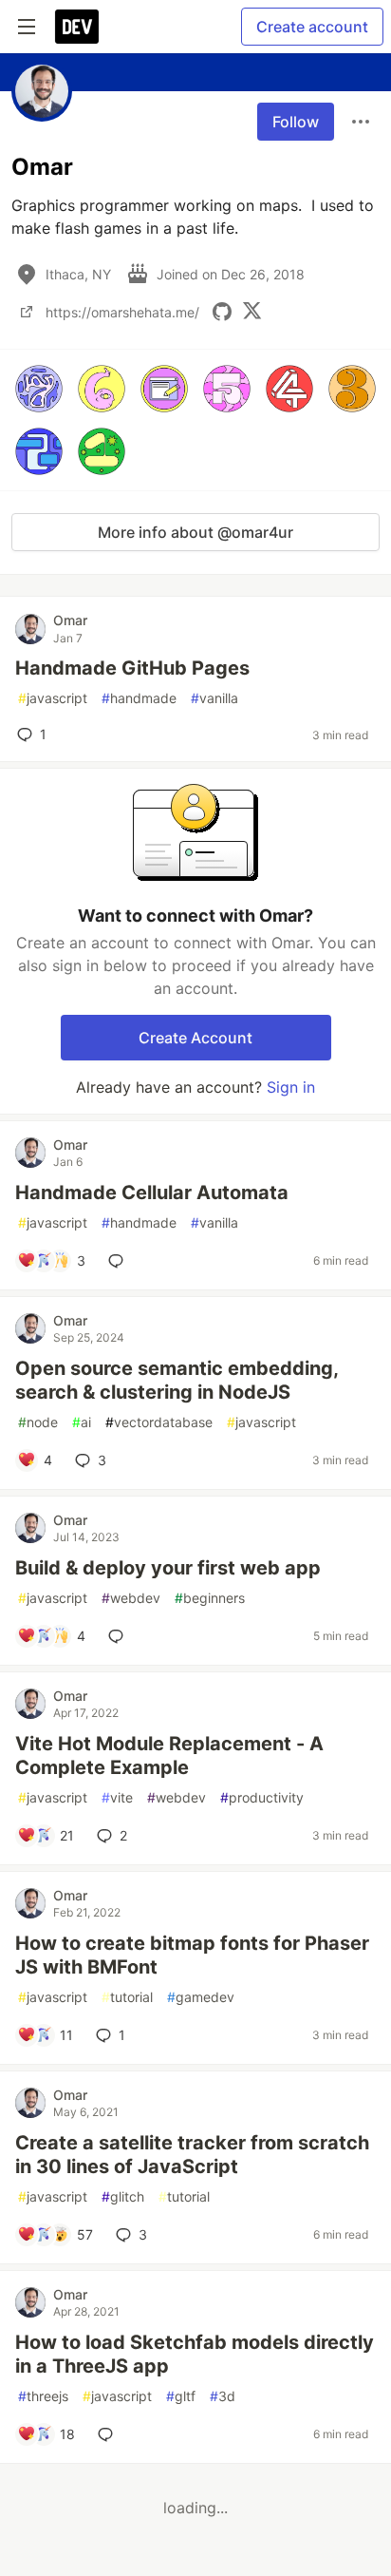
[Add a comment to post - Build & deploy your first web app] (120, 1636)
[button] (39, 389)
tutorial (127, 1997)
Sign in (291, 1087)
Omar (70, 620)
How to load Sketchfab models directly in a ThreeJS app (195, 2354)
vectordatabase (159, 1422)
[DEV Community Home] (77, 27)
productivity (262, 1797)
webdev (131, 1598)
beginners (210, 1598)
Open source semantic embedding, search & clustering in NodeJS (177, 1380)
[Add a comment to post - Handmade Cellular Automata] (120, 1261)
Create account (312, 27)
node (38, 1422)
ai (82, 1422)
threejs (43, 2396)
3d (223, 2396)
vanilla (214, 698)
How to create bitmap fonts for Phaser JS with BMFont (192, 1955)
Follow (296, 122)
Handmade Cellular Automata (152, 1193)
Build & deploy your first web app (168, 1568)
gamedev (201, 1997)
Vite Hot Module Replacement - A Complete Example (169, 1755)
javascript (53, 698)
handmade (139, 698)
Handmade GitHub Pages (132, 668)
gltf (181, 2396)
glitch (123, 2196)
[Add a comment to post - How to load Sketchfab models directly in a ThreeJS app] (109, 2434)
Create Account (195, 1038)
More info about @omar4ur (195, 532)
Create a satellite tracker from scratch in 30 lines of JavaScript (192, 2155)
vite (117, 1797)
